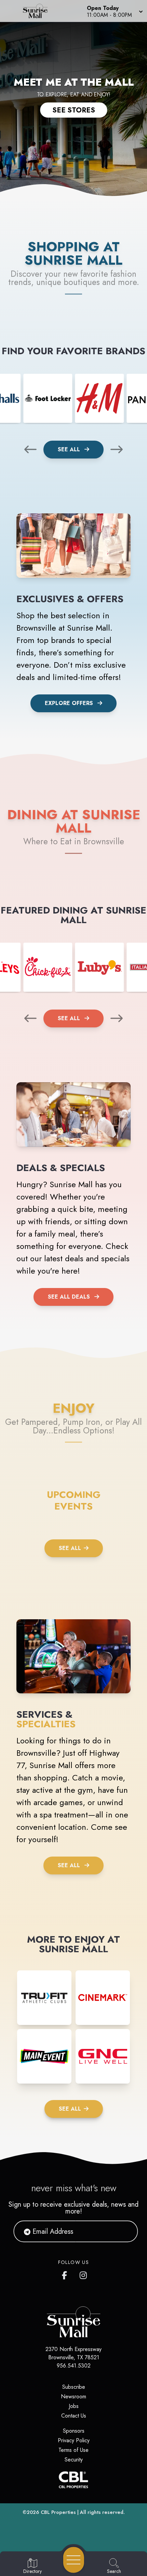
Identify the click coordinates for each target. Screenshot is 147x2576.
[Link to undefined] (48, 398)
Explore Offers (69, 703)
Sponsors (74, 2431)
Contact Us (74, 2416)
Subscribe (74, 2387)
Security (74, 2460)
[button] (114, 11)
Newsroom (73, 2396)
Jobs (74, 2406)
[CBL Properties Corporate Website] (73, 2480)
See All (70, 449)
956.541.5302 (74, 2366)
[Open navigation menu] (74, 2560)
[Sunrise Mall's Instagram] (84, 2274)
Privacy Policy (74, 2440)
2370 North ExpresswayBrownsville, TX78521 (73, 2353)
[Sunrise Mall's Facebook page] (66, 2274)
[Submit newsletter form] (124, 2231)
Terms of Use (73, 2450)
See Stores (74, 110)
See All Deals (69, 1297)
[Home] (38, 11)
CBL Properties (58, 2512)
